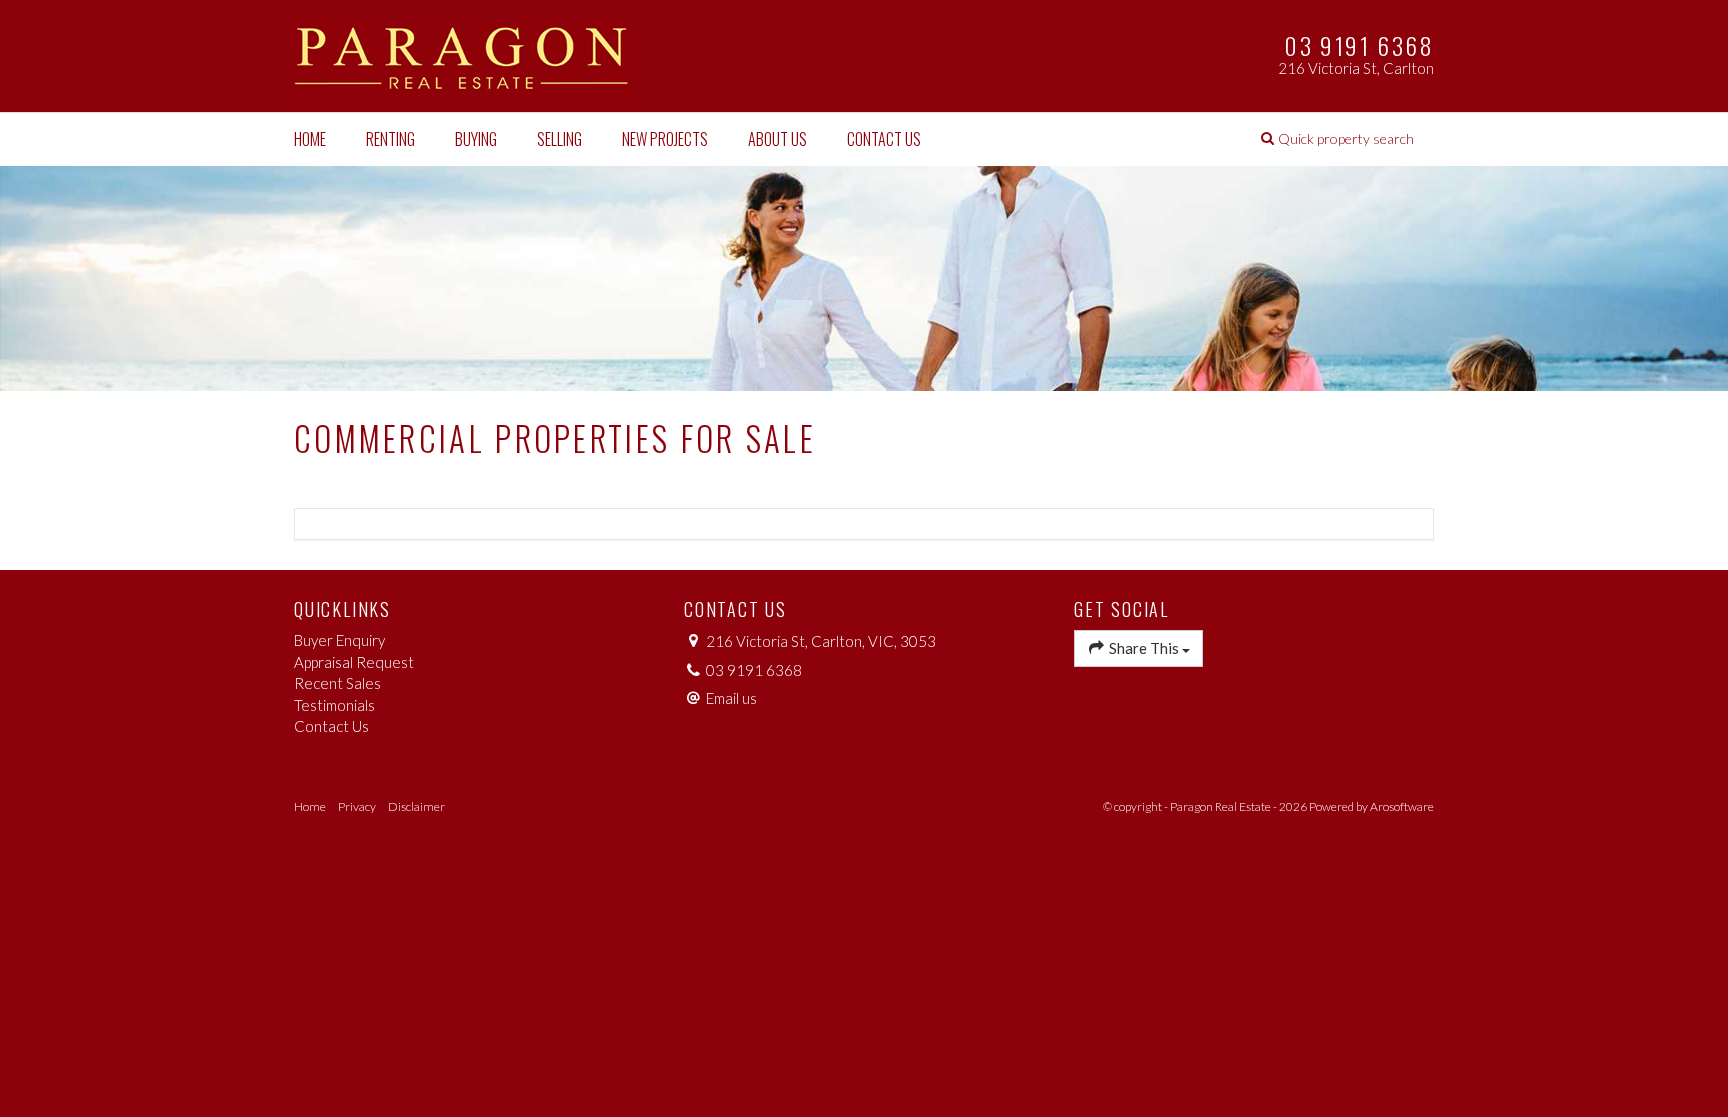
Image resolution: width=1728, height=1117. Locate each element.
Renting (390, 139)
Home (310, 139)
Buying (476, 139)
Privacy (357, 806)
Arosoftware (1402, 806)
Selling (559, 139)
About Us (777, 139)
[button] (1337, 138)
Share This (1144, 648)
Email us (731, 698)
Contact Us (884, 139)
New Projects (665, 139)
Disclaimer (416, 806)
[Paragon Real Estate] (463, 54)
